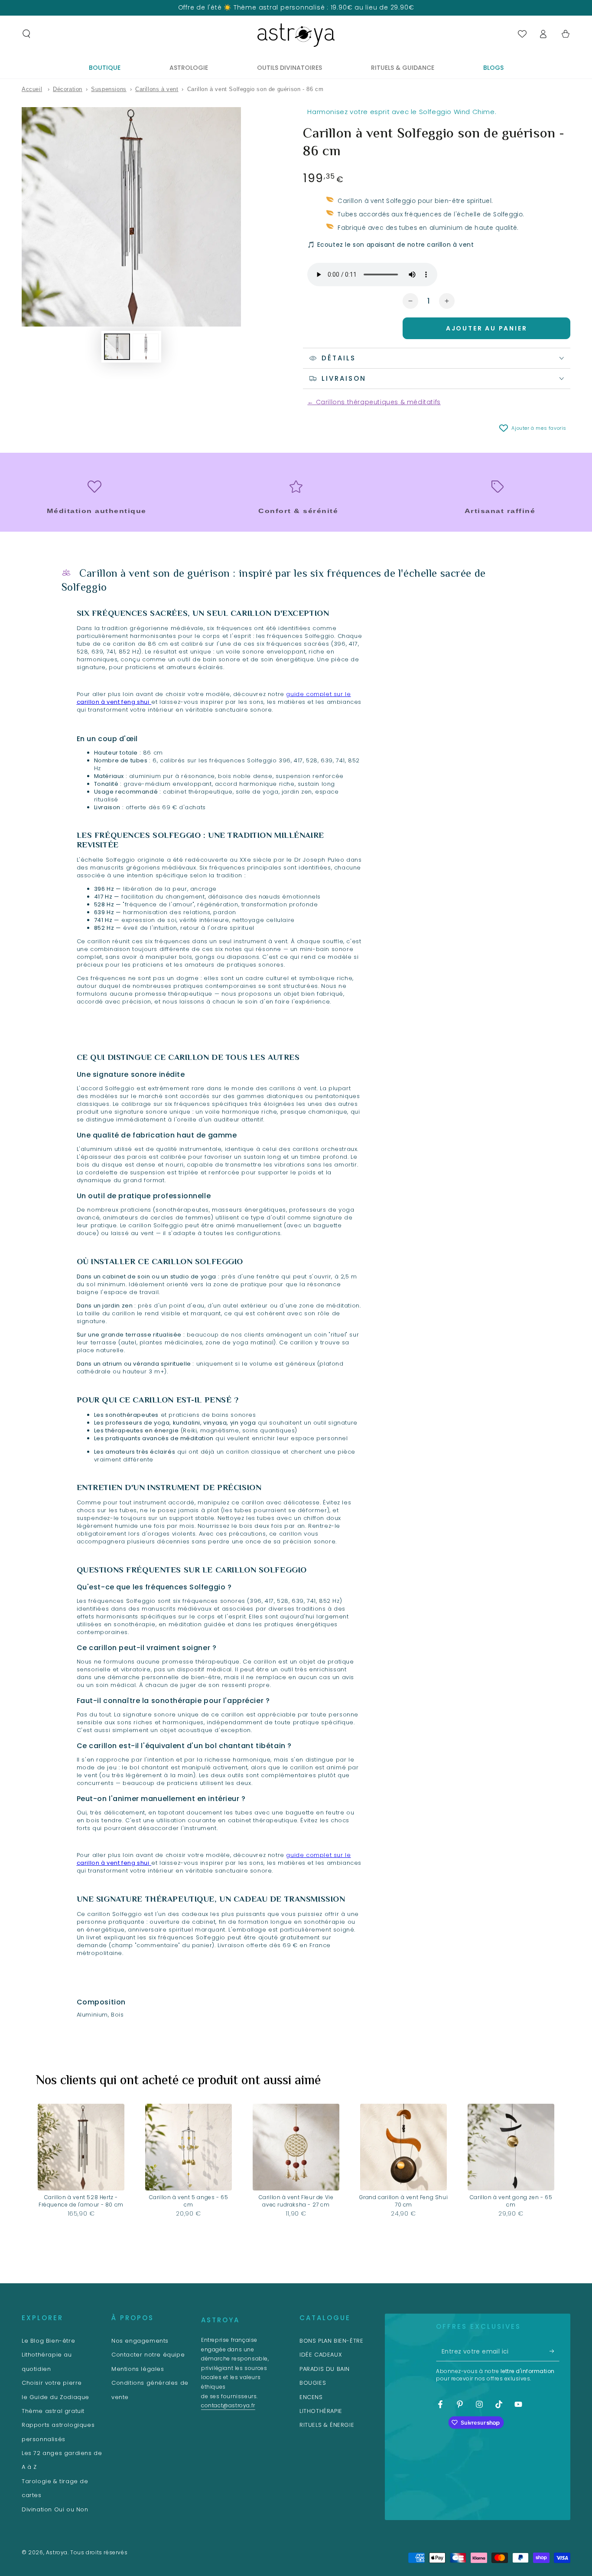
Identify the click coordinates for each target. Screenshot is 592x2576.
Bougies (313, 2383)
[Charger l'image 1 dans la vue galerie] (117, 347)
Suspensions (109, 89)
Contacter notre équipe (148, 2355)
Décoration (68, 89)
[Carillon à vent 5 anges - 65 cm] (189, 2147)
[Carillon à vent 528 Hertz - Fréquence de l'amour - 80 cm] (81, 2147)
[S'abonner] (555, 2351)
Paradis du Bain (325, 2369)
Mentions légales (138, 2369)
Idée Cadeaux (321, 2355)
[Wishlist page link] (522, 34)
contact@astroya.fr (228, 2405)
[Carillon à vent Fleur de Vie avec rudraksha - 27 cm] (296, 2147)
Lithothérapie (321, 2411)
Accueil (32, 89)
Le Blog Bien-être (48, 2341)
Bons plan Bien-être (331, 2341)
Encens (311, 2397)
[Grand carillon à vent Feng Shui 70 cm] (403, 2147)
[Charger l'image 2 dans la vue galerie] (146, 347)
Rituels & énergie (327, 2425)
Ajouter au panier (487, 328)
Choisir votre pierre (52, 2383)
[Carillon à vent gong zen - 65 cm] (511, 2147)
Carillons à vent (157, 89)
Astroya (57, 2552)
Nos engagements (140, 2341)
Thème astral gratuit (53, 2411)
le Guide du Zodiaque (55, 2397)
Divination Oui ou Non (55, 2509)
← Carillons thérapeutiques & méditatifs (374, 402)
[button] (26, 34)
